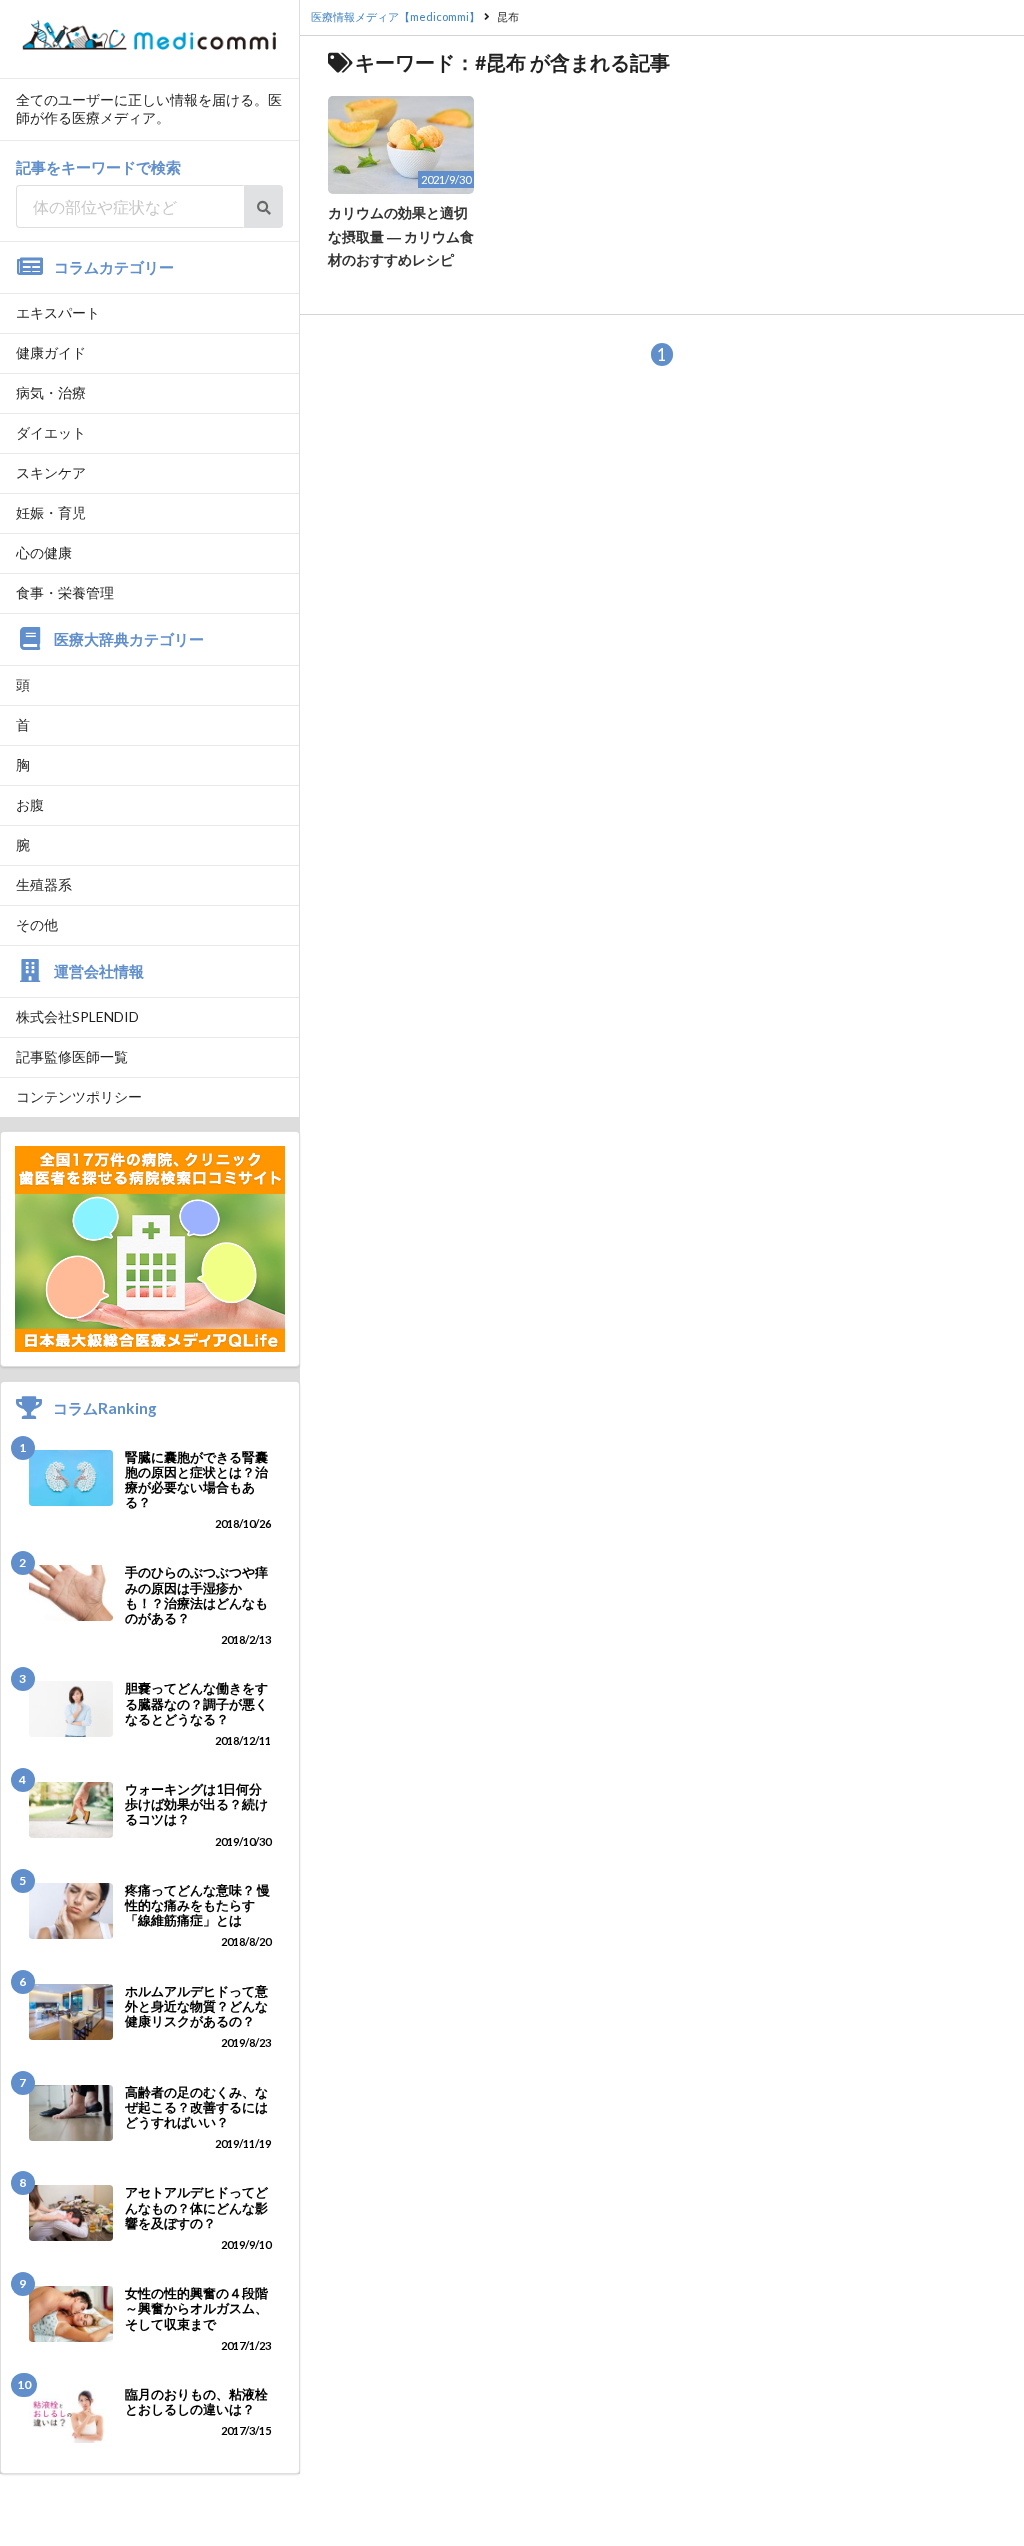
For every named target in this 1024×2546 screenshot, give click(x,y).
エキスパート (58, 312)
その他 (37, 924)
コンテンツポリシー (79, 1096)
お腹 (30, 804)
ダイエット (51, 432)
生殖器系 (44, 884)
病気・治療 (51, 392)
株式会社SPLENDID (77, 1016)
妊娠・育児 (51, 512)
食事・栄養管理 (65, 592)
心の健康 (44, 552)
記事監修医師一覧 (72, 1056)
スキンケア (51, 472)
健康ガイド (51, 352)
